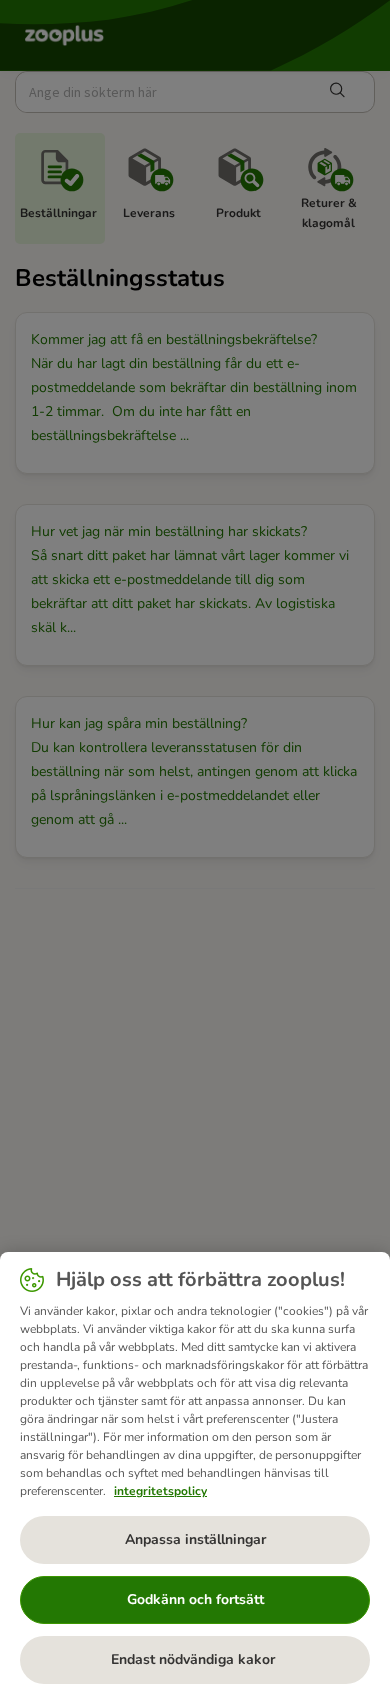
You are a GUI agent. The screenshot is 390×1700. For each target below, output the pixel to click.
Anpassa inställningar (195, 1539)
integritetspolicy (160, 1491)
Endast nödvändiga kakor (195, 1659)
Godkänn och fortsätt (195, 1599)
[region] (195, 1476)
